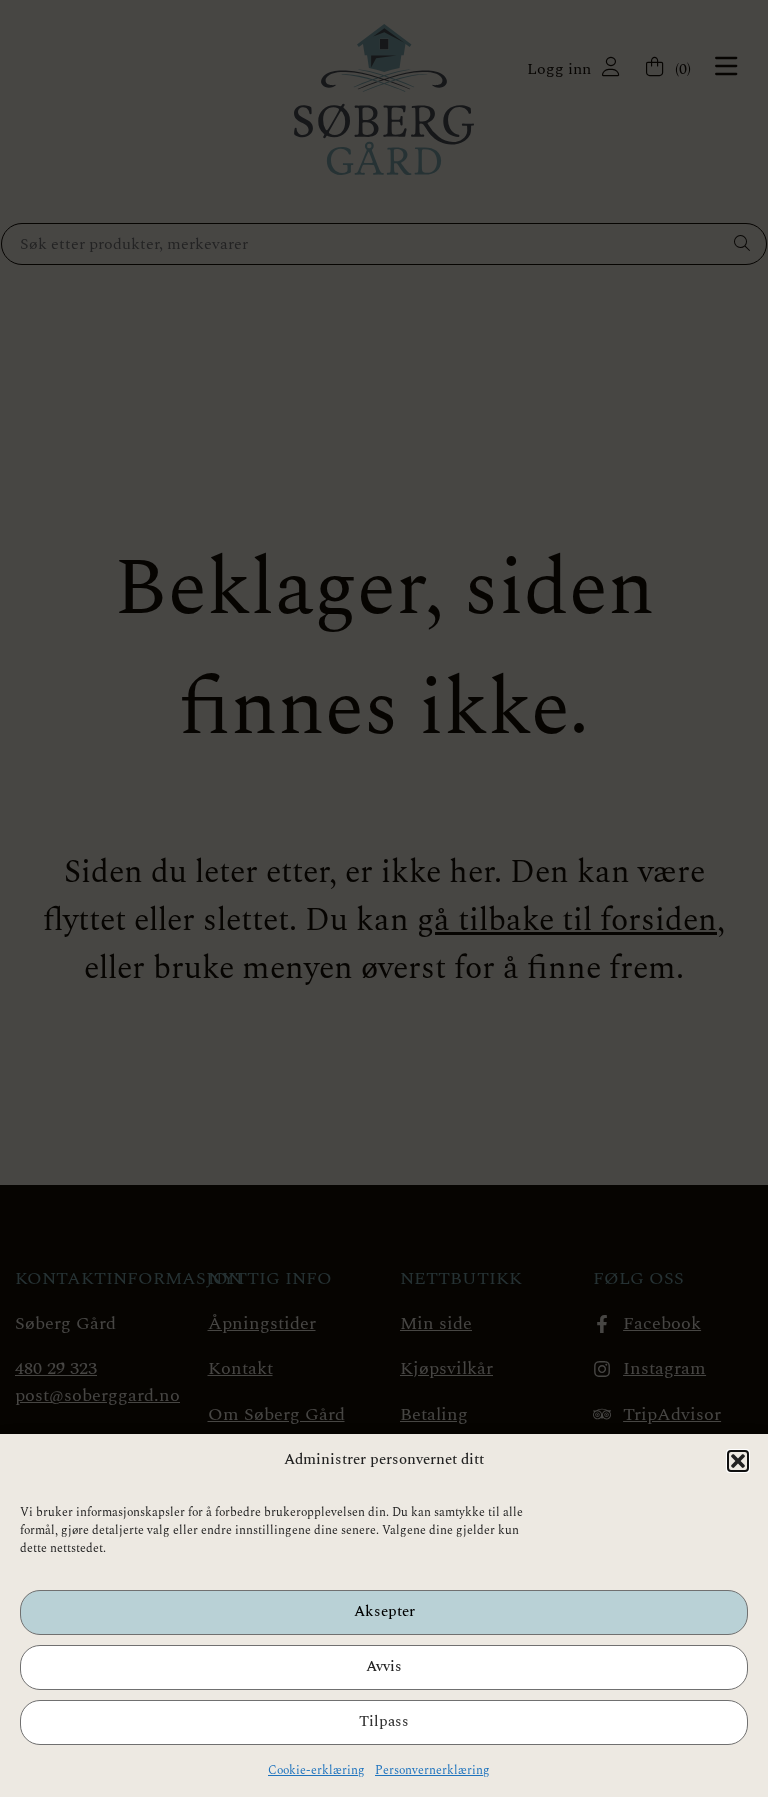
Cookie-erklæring (316, 1770)
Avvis (384, 1666)
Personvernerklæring (432, 1770)
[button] (738, 1461)
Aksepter (384, 1611)
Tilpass (384, 1721)
